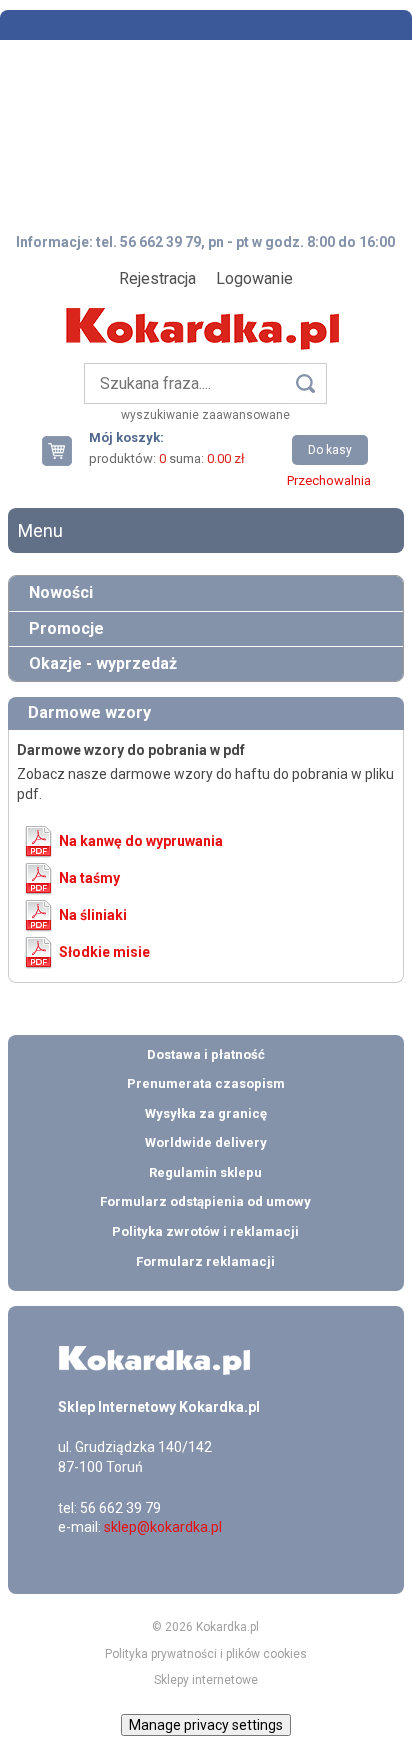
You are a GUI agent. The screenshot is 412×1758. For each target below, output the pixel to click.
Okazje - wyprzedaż (103, 663)
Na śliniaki (93, 915)
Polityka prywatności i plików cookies (206, 1654)
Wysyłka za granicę (206, 1113)
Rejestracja (157, 278)
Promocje (66, 628)
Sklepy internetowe (206, 1680)
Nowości (61, 592)
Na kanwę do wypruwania (141, 841)
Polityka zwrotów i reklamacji (205, 1231)
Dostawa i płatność (206, 1054)
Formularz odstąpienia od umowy (205, 1201)
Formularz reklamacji (205, 1261)
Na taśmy (89, 878)
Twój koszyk (65, 450)
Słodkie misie (104, 952)
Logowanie (254, 278)
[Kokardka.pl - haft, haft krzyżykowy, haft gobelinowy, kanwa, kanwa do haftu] (206, 314)
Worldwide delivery (206, 1142)
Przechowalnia (329, 480)
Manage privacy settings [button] (206, 1725)
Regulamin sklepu (205, 1172)
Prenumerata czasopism (206, 1083)
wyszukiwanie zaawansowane (205, 415)
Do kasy (330, 450)
